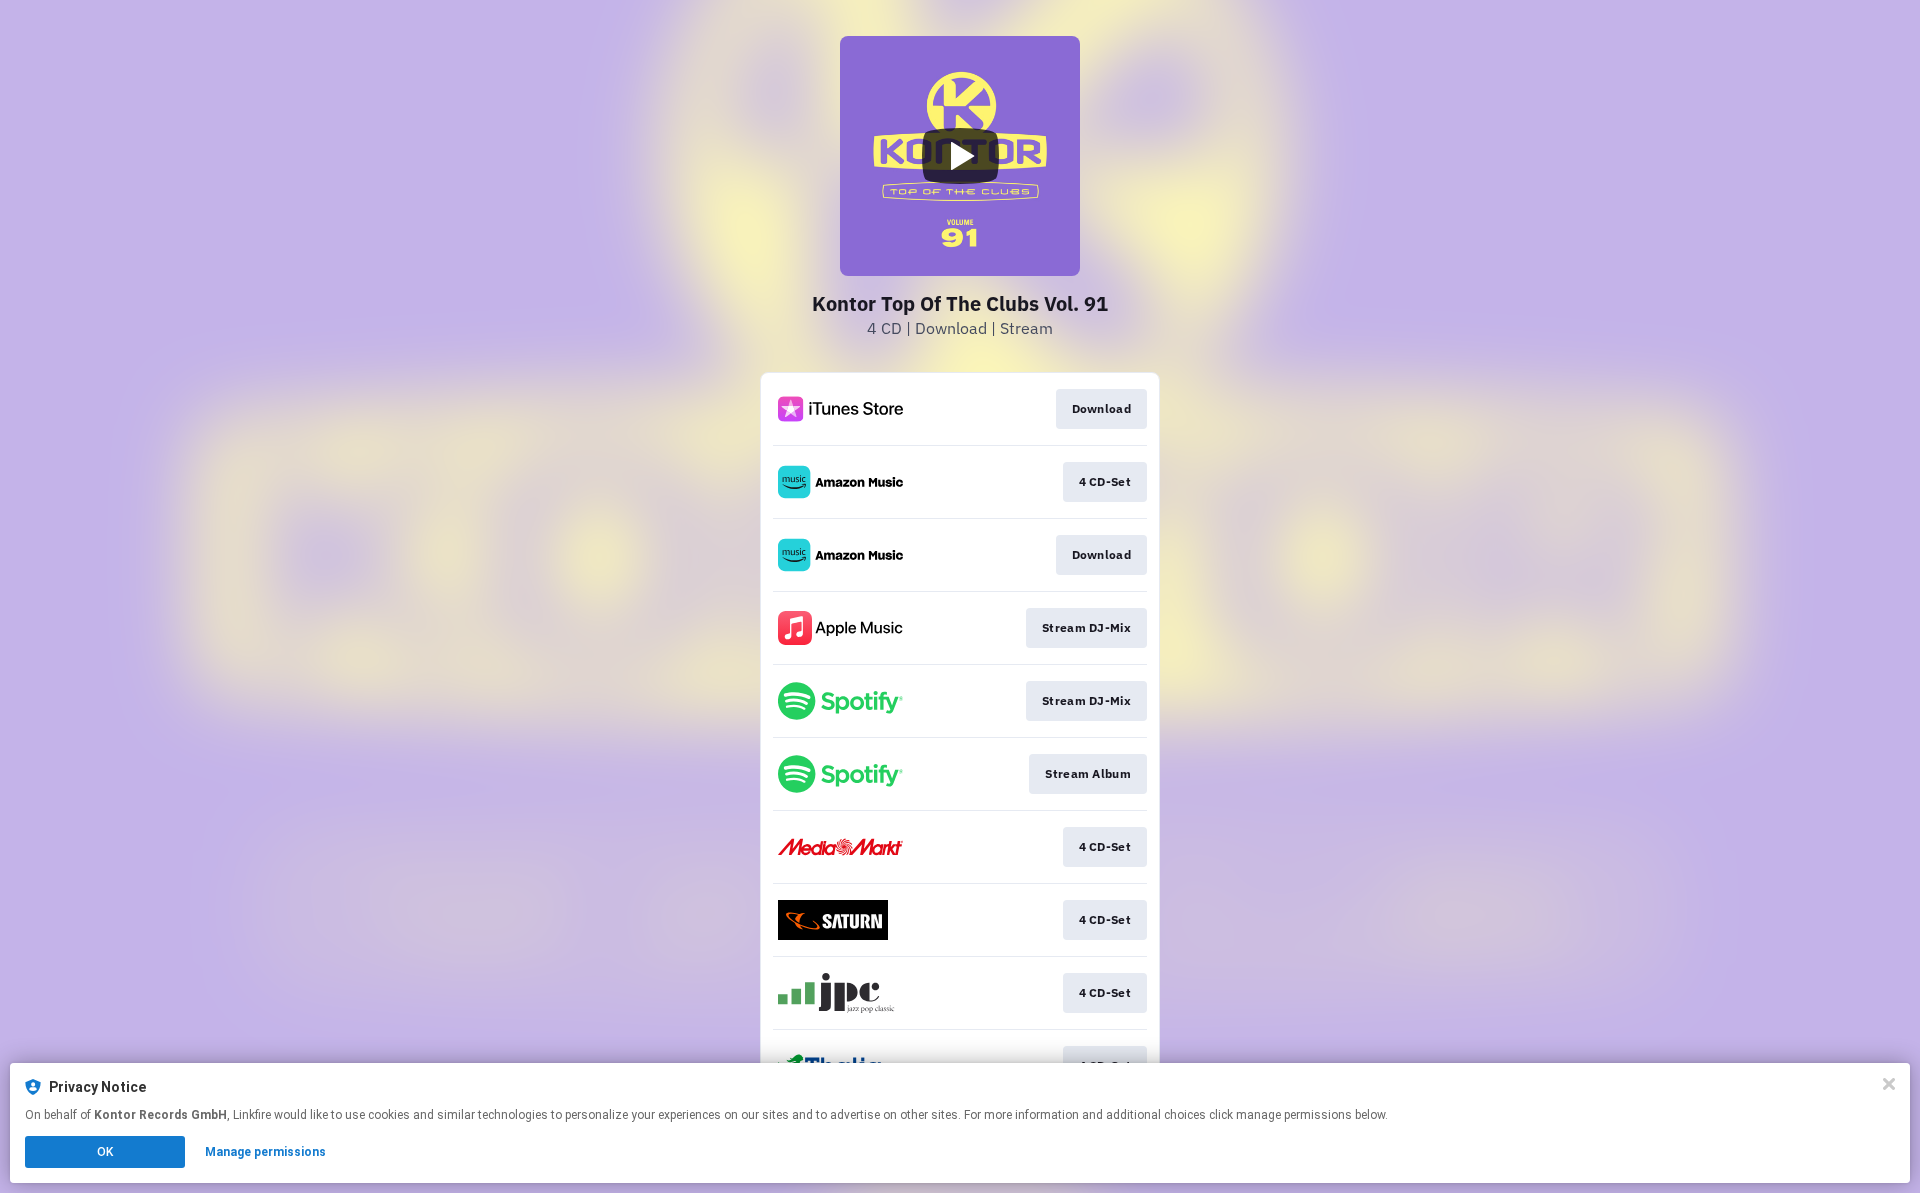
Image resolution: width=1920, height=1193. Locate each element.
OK (105, 1152)
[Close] (1889, 1084)
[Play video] (960, 156)
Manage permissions (265, 1152)
